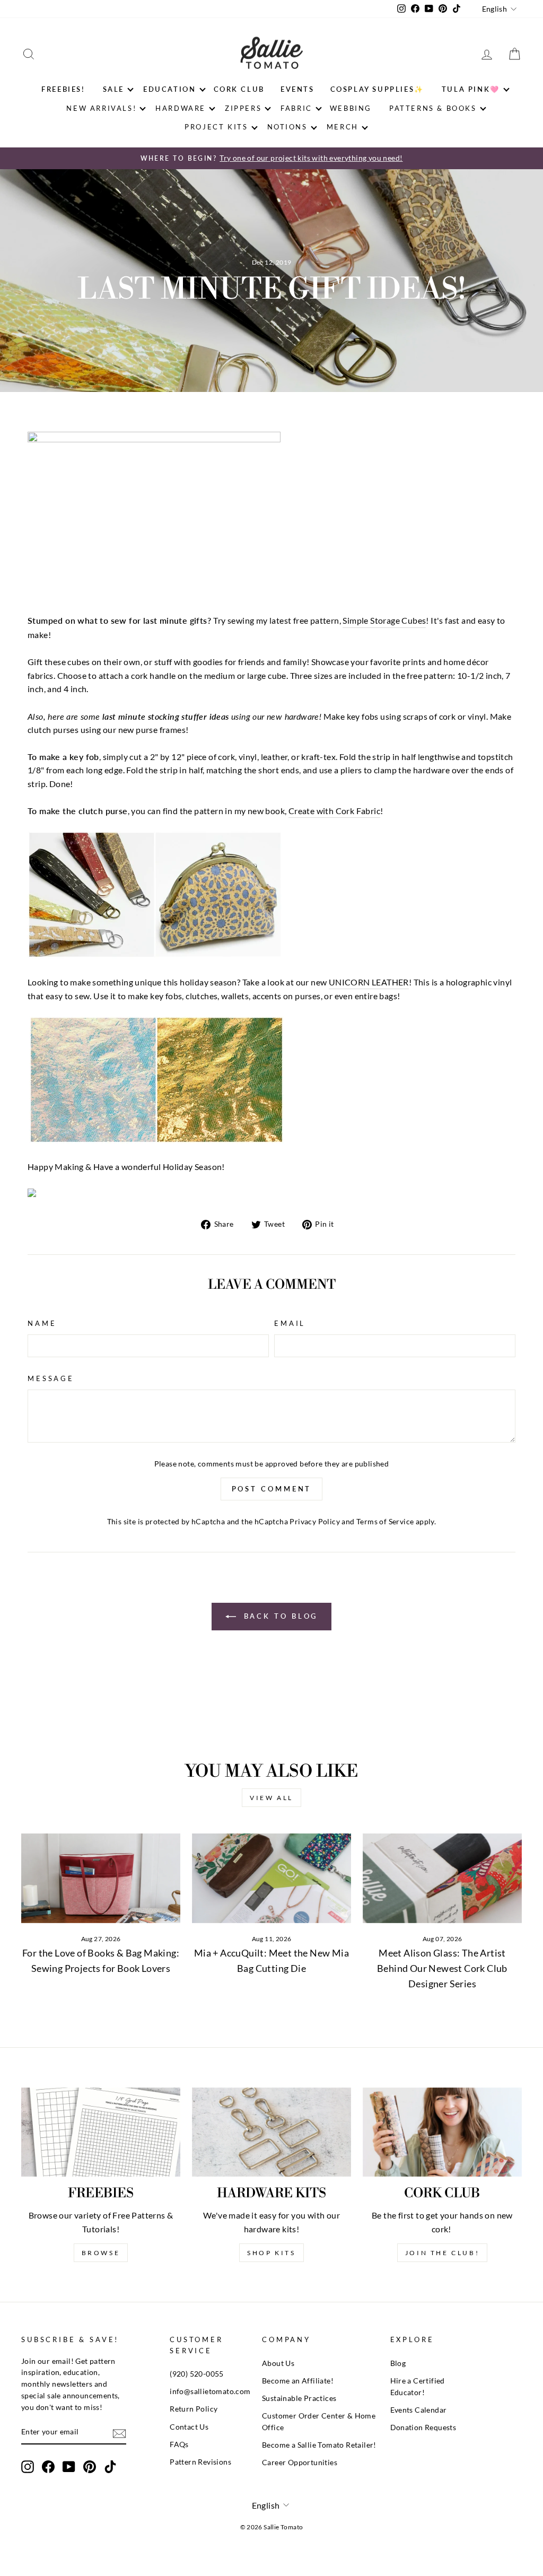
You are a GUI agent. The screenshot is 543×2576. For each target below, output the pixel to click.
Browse (101, 2253)
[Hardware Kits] (271, 2132)
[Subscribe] (119, 2433)
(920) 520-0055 (197, 2374)
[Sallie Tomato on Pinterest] (90, 2467)
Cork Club (239, 89)
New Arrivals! (101, 108)
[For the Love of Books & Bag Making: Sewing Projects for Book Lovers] (101, 1878)
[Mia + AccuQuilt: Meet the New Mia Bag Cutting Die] (271, 1878)
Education (169, 89)
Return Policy (194, 2409)
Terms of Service (385, 1522)
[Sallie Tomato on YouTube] (69, 2467)
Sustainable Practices (299, 2398)
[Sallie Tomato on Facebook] (48, 2467)
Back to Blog (279, 1616)
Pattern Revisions (200, 2462)
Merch (343, 127)
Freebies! (63, 89)
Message (51, 1378)
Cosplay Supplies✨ (377, 89)
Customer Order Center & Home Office (319, 2422)
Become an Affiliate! (298, 2381)
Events (297, 89)
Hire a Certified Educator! (418, 2387)
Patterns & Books (433, 108)
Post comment (272, 1489)
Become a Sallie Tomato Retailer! (319, 2445)
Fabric (296, 108)
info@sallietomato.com (210, 2391)
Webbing (351, 108)
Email (290, 1323)
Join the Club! (442, 2253)
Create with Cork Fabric (334, 811)
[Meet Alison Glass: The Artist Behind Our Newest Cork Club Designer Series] (442, 1878)
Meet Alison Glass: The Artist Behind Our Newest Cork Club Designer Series (442, 1968)
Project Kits (216, 127)
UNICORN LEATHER (369, 982)
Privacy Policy (315, 1522)
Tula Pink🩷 (471, 89)
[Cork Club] (442, 2132)
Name (42, 1323)
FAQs (179, 2444)
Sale (113, 89)
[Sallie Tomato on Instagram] (28, 2467)
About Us (278, 2363)
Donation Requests (423, 2427)
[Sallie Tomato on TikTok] (110, 2467)
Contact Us (189, 2427)
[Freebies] (101, 2132)
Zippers (243, 108)
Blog (398, 2363)
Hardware (181, 108)
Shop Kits (271, 2253)
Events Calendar (419, 2410)
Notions (287, 127)
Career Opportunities (300, 2463)
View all (271, 1798)
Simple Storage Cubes (384, 620)
